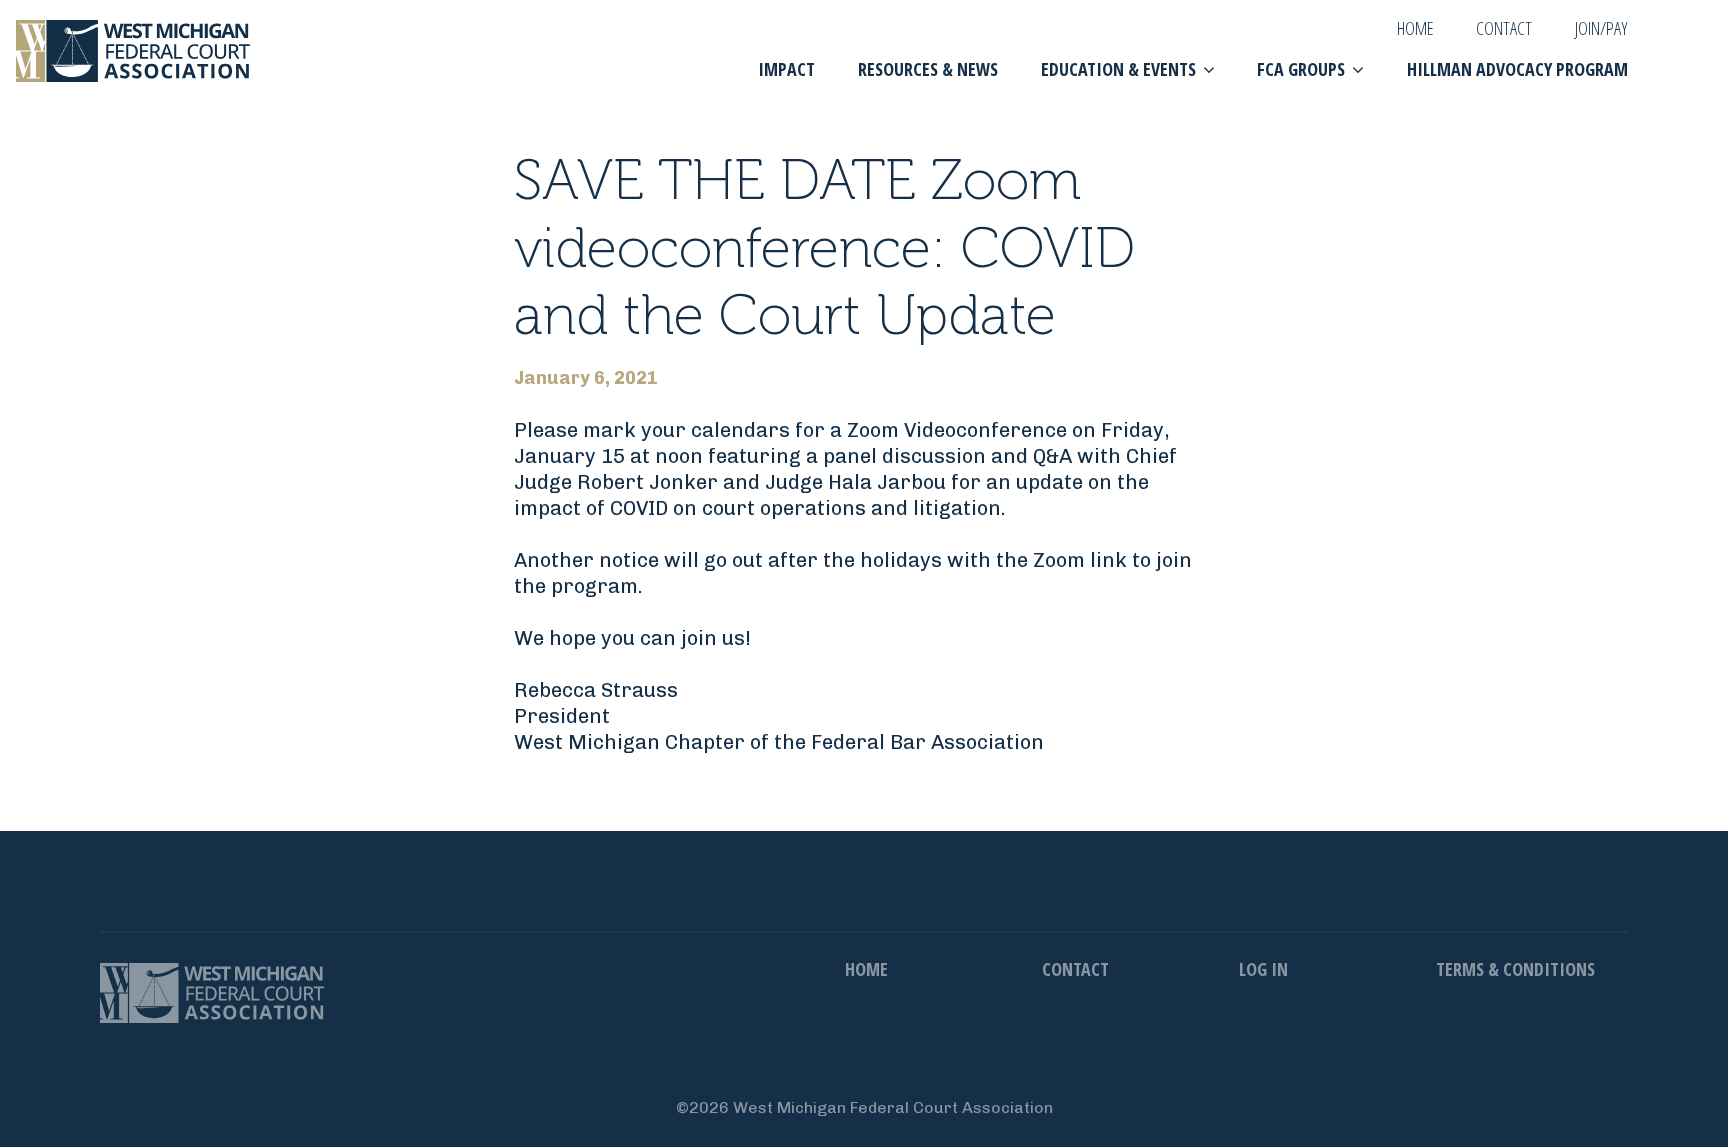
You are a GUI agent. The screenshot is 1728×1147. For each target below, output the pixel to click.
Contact (1504, 28)
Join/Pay (1601, 28)
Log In (1263, 969)
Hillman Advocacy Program (1517, 69)
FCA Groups (1301, 69)
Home (1415, 28)
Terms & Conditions (1515, 969)
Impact (786, 69)
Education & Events (1118, 69)
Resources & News (928, 69)
